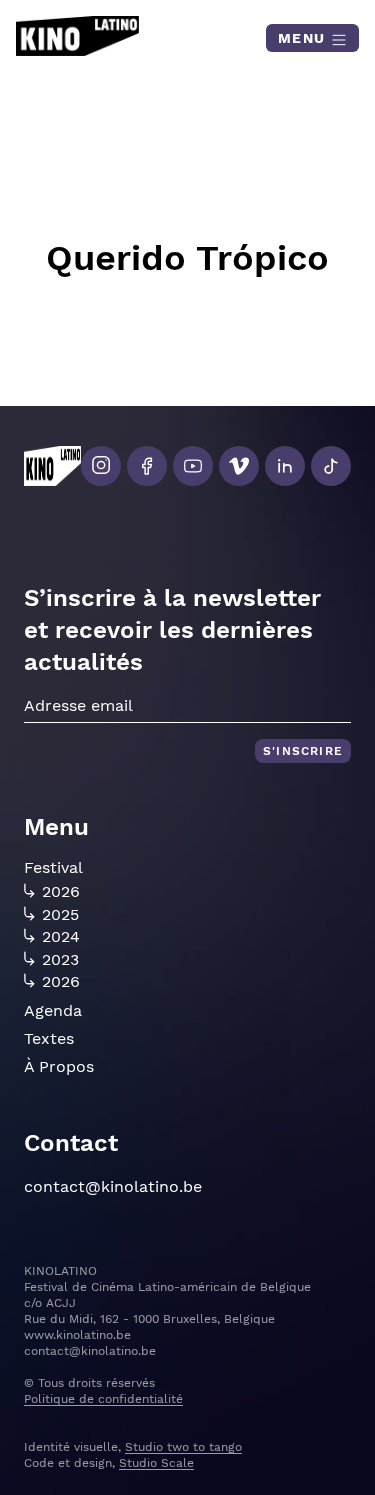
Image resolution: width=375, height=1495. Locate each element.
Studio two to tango (183, 1447)
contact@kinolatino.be (113, 1186)
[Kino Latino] (77, 36)
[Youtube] (193, 466)
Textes (49, 1038)
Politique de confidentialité (103, 1399)
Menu (304, 38)
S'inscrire (303, 751)
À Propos (59, 1066)
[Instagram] (101, 466)
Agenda (53, 1010)
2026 (61, 892)
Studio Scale (156, 1463)
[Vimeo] (239, 466)
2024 (61, 937)
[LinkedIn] (285, 466)
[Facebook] (147, 466)
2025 (60, 915)
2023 (60, 960)
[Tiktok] (331, 466)
